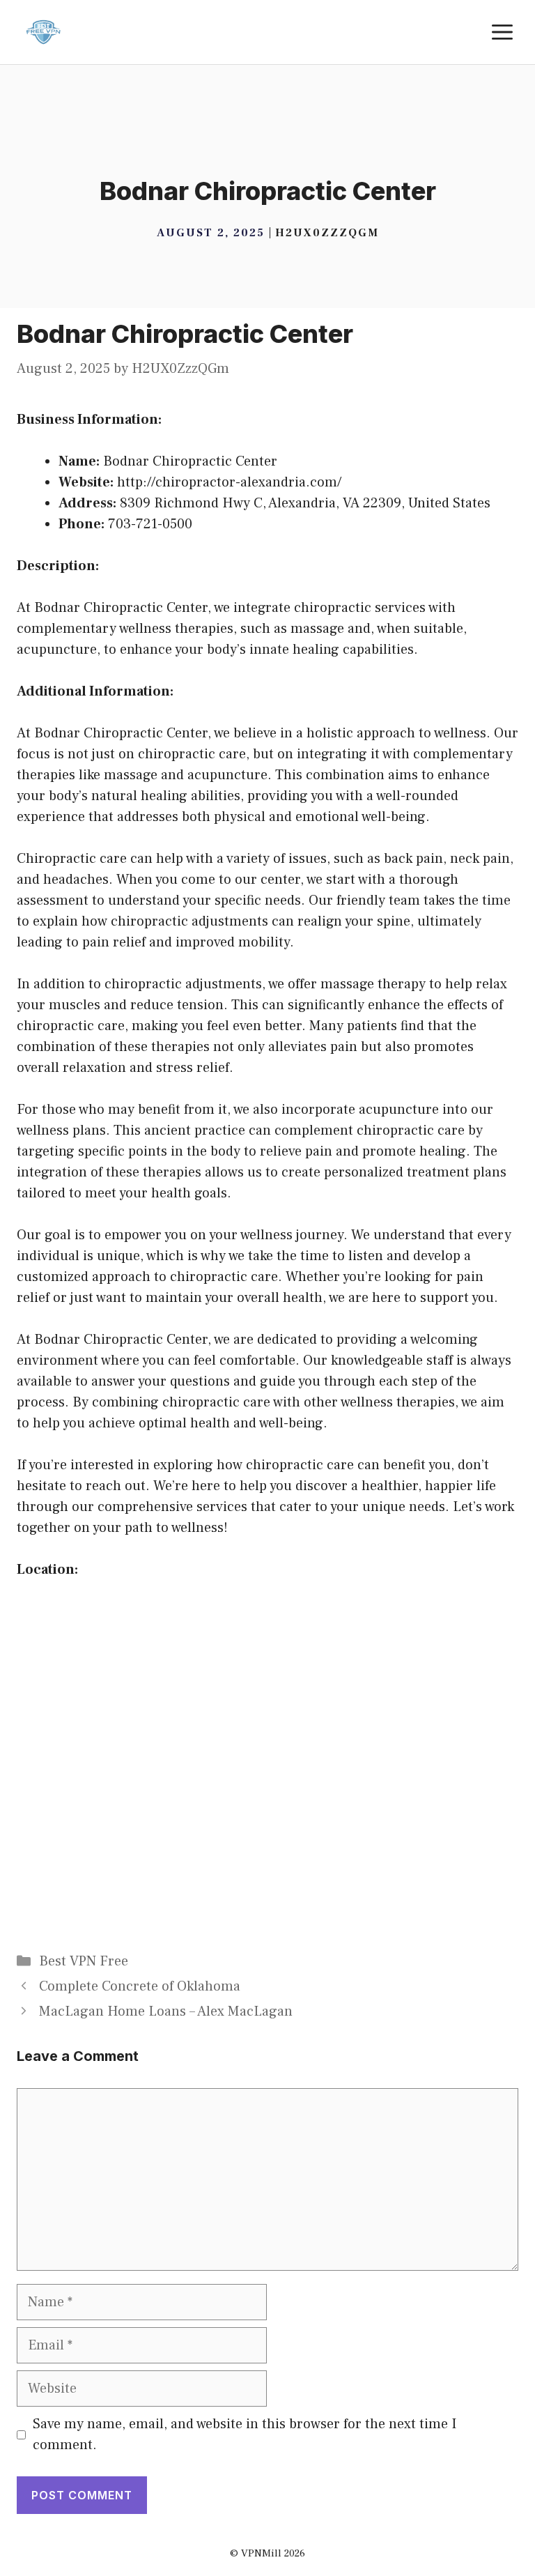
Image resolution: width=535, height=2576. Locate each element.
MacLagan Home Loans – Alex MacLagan (166, 2011)
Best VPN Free (84, 1961)
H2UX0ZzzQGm (327, 233)
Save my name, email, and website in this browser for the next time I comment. (245, 2435)
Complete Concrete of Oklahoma (140, 1986)
